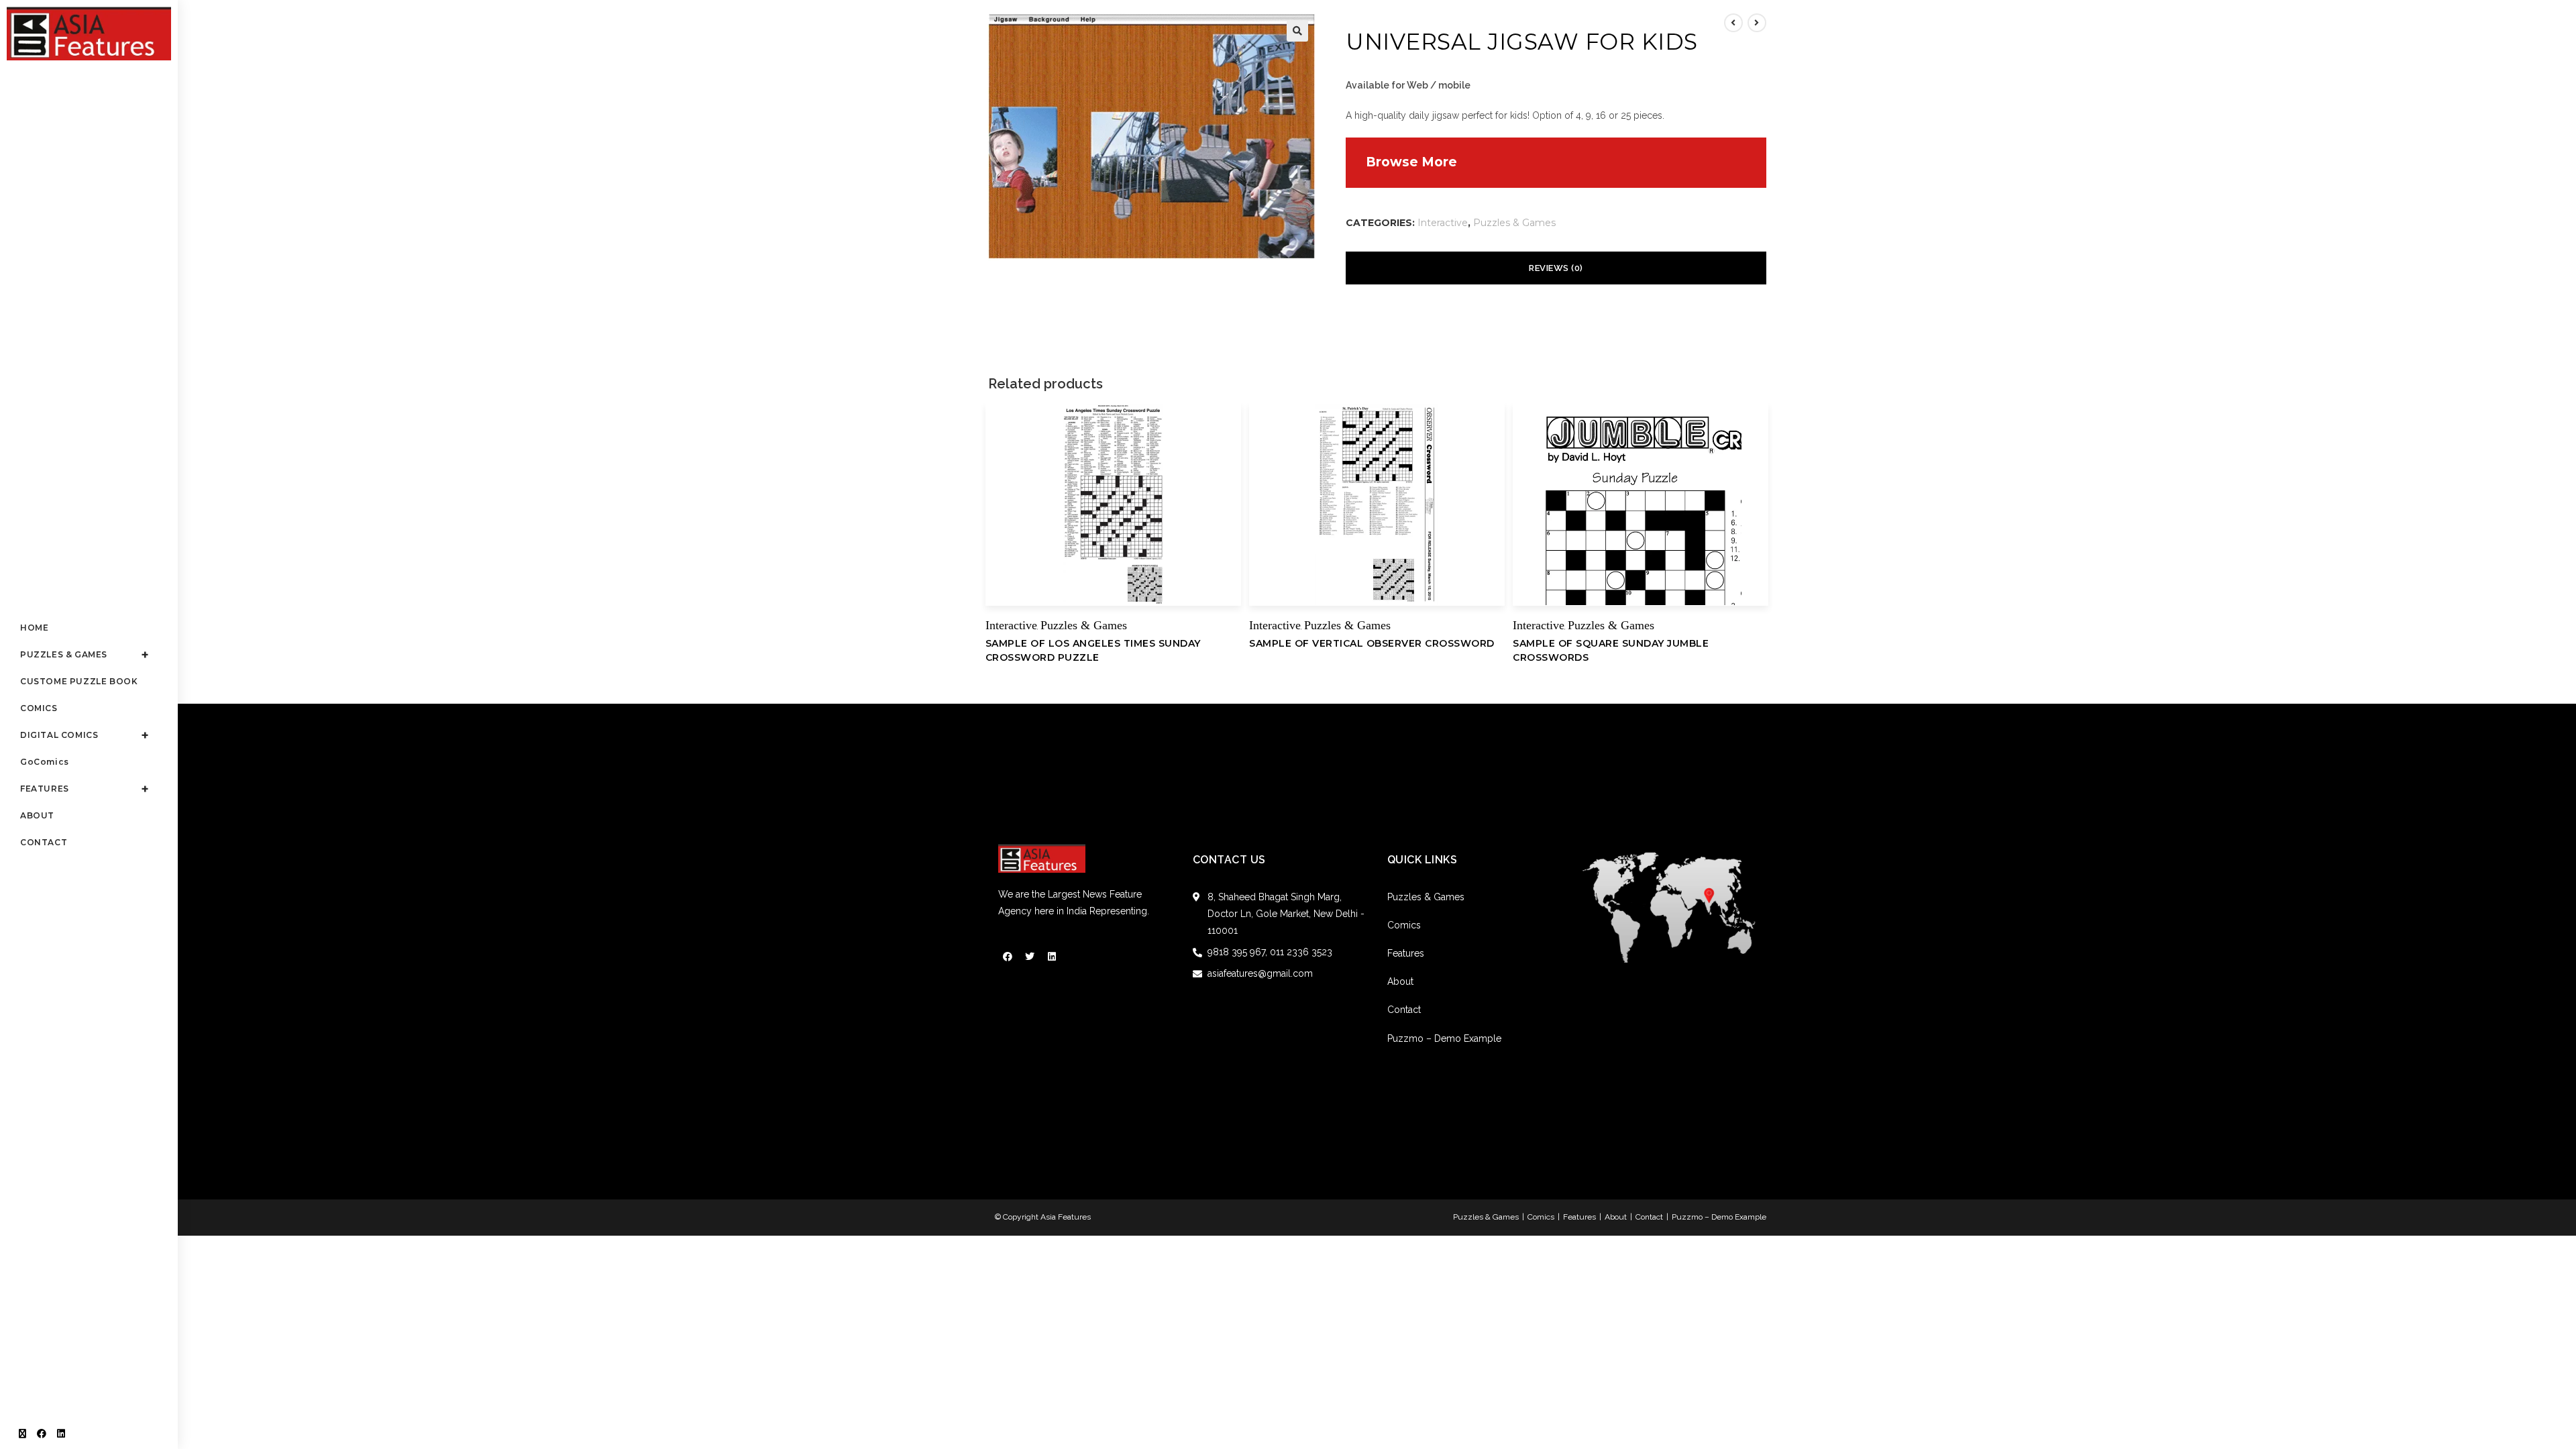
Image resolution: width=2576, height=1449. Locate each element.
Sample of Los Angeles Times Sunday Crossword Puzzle (1093, 650)
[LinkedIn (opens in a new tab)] (61, 1434)
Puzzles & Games (1514, 223)
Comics (1404, 925)
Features (1406, 953)
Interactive (1443, 223)
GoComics (45, 762)
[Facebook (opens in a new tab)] (42, 1434)
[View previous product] (1733, 23)
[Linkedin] (1052, 957)
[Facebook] (1008, 957)
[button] (1297, 31)
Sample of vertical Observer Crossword (1372, 643)
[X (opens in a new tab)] (22, 1434)
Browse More (1411, 162)
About (1400, 981)
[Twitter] (1030, 957)
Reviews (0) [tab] (1556, 268)
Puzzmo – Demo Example (1444, 1038)
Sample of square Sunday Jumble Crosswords (1611, 650)
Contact (1404, 1010)
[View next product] (1757, 23)
